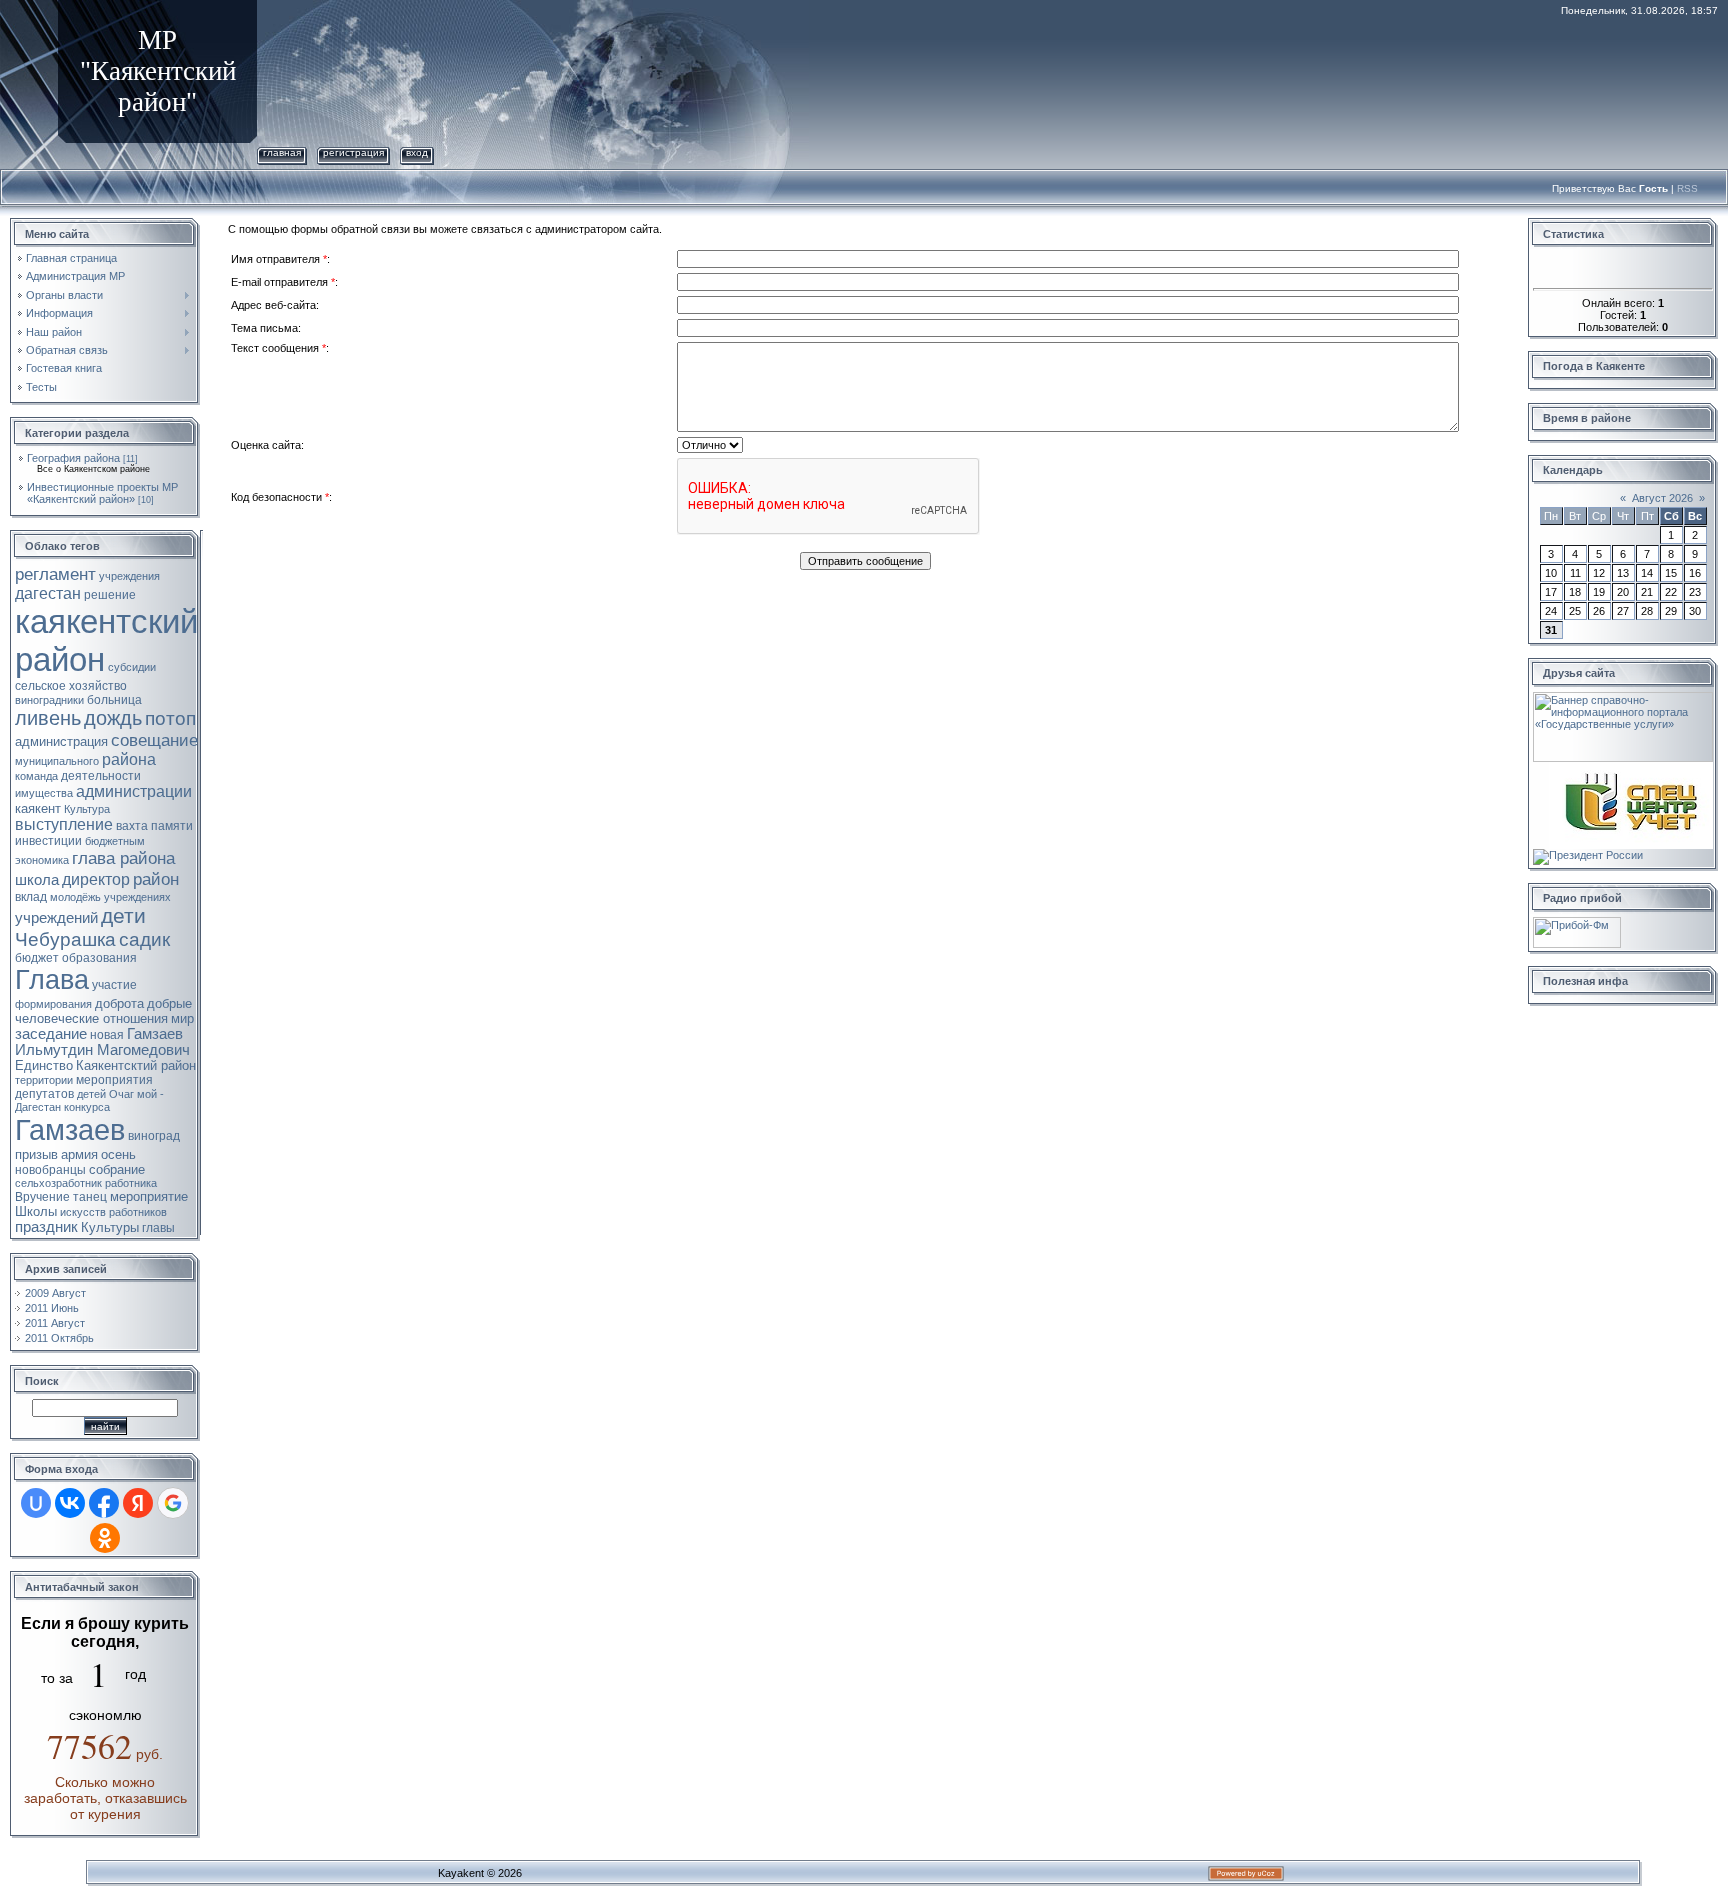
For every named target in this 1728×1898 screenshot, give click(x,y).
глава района (123, 858)
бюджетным (115, 841)
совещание (154, 740)
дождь (113, 718)
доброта (119, 1003)
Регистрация (353, 152)
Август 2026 (1662, 498)
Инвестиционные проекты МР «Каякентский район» (102, 493)
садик (144, 939)
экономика (42, 860)
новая (107, 1035)
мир (182, 1018)
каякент (38, 808)
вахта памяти (154, 826)
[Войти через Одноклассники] (105, 1538)
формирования (53, 1004)
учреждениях (137, 897)
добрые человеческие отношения (103, 1011)
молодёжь (75, 897)
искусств (83, 1212)
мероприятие (149, 1196)
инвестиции (48, 841)
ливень (48, 718)
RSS (1687, 188)
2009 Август (55, 1293)
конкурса (87, 1107)
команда (36, 776)
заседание (51, 1034)
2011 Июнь (52, 1308)
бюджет (37, 958)
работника (131, 1183)
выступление (64, 824)
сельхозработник (58, 1183)
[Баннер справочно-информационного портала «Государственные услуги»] (1623, 698)
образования (99, 958)
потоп (170, 718)
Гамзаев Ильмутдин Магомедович (102, 1042)
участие (114, 985)
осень (118, 1154)
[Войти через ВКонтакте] (70, 1503)
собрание (117, 1169)
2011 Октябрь (59, 1338)
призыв (36, 1154)
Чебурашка (65, 939)
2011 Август (55, 1323)
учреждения (129, 576)
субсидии (132, 667)
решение (110, 595)
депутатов (44, 1094)
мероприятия (114, 1080)
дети (123, 916)
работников (138, 1212)
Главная (282, 152)
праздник (46, 1227)
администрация (61, 741)
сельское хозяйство (71, 686)
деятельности (101, 776)
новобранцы (50, 1170)
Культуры (110, 1227)
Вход (417, 152)
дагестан (48, 593)
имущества (44, 793)
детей (91, 1094)
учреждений (56, 918)
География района (73, 458)
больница (114, 700)
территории (44, 1080)
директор (96, 879)
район (156, 879)
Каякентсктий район (136, 1065)
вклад (31, 897)
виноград (154, 1136)
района (129, 759)
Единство (44, 1065)
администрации (134, 791)
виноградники (49, 700)
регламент (55, 574)
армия (79, 1154)
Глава (52, 980)
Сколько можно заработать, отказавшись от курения (105, 1798)
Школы (36, 1211)
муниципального (57, 761)
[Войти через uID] (36, 1503)
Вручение (42, 1197)
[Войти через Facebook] (104, 1503)
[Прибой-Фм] (1577, 923)
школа (37, 880)
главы (158, 1228)
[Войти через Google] (173, 1503)
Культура (87, 809)
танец (90, 1197)
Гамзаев (70, 1129)
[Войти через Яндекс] (138, 1503)
